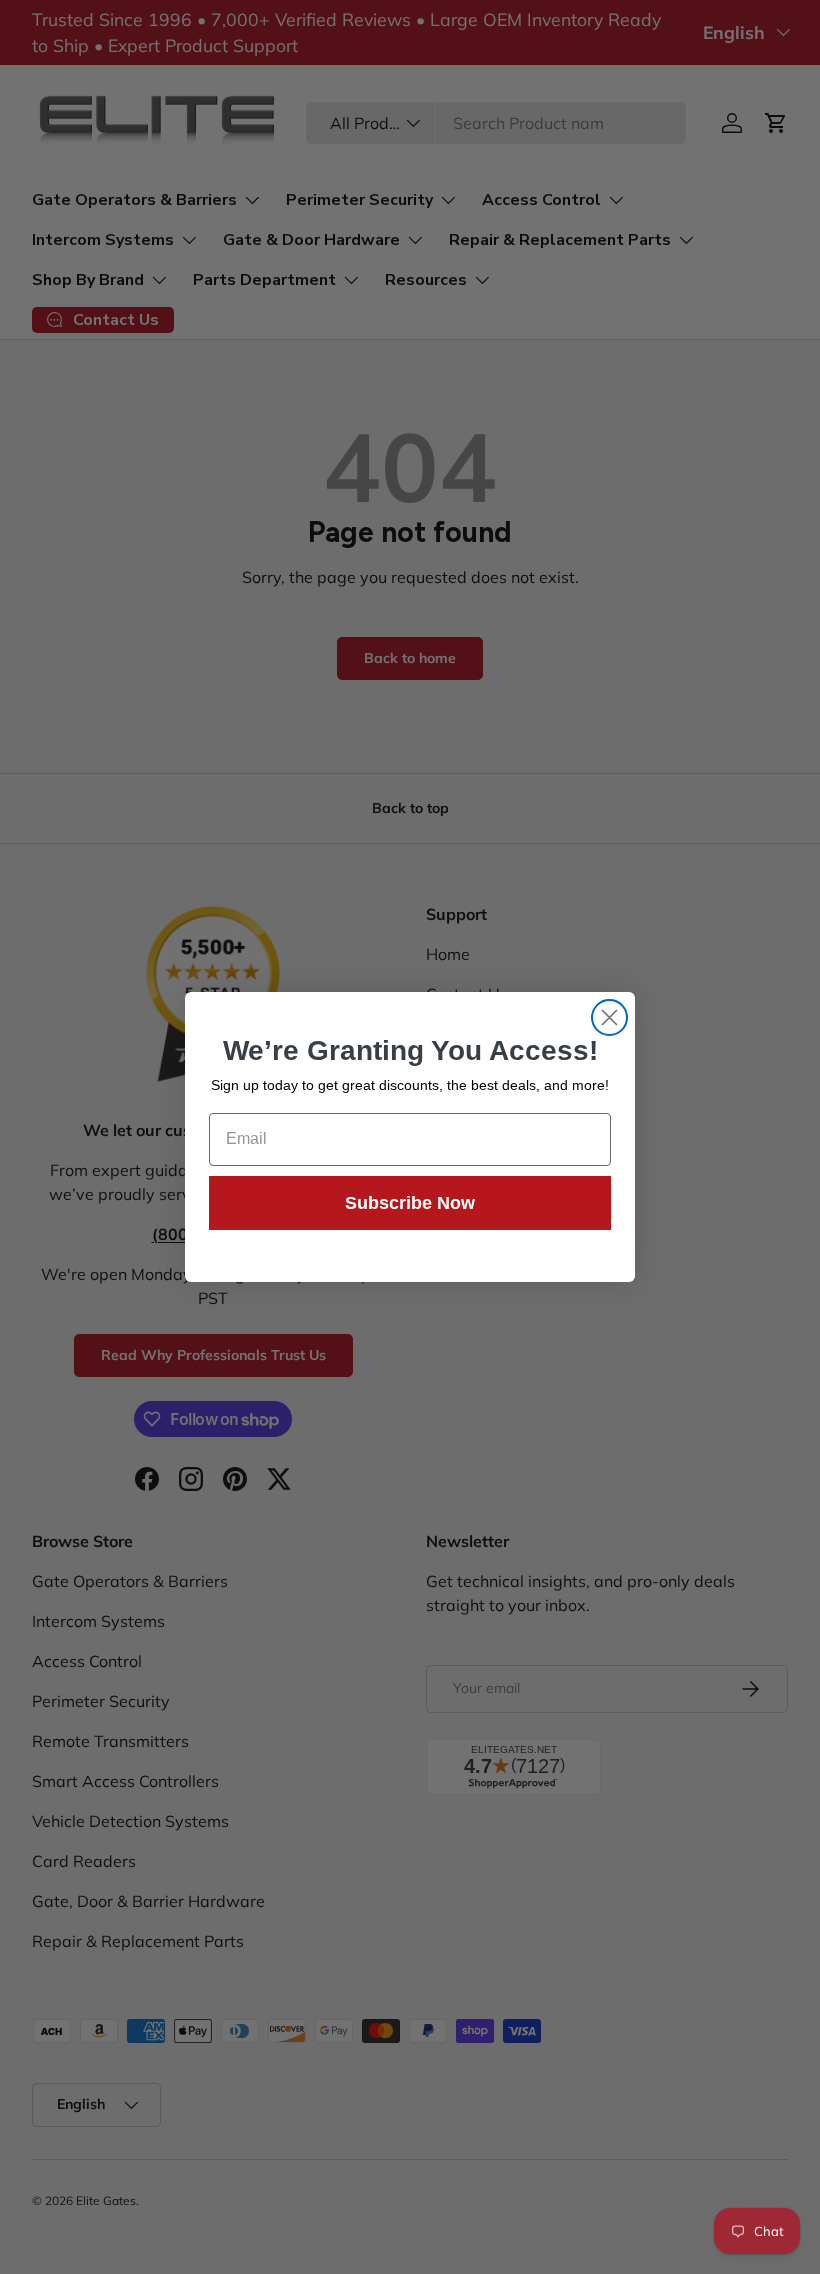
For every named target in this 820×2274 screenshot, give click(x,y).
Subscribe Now (410, 1203)
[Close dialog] (609, 1017)
